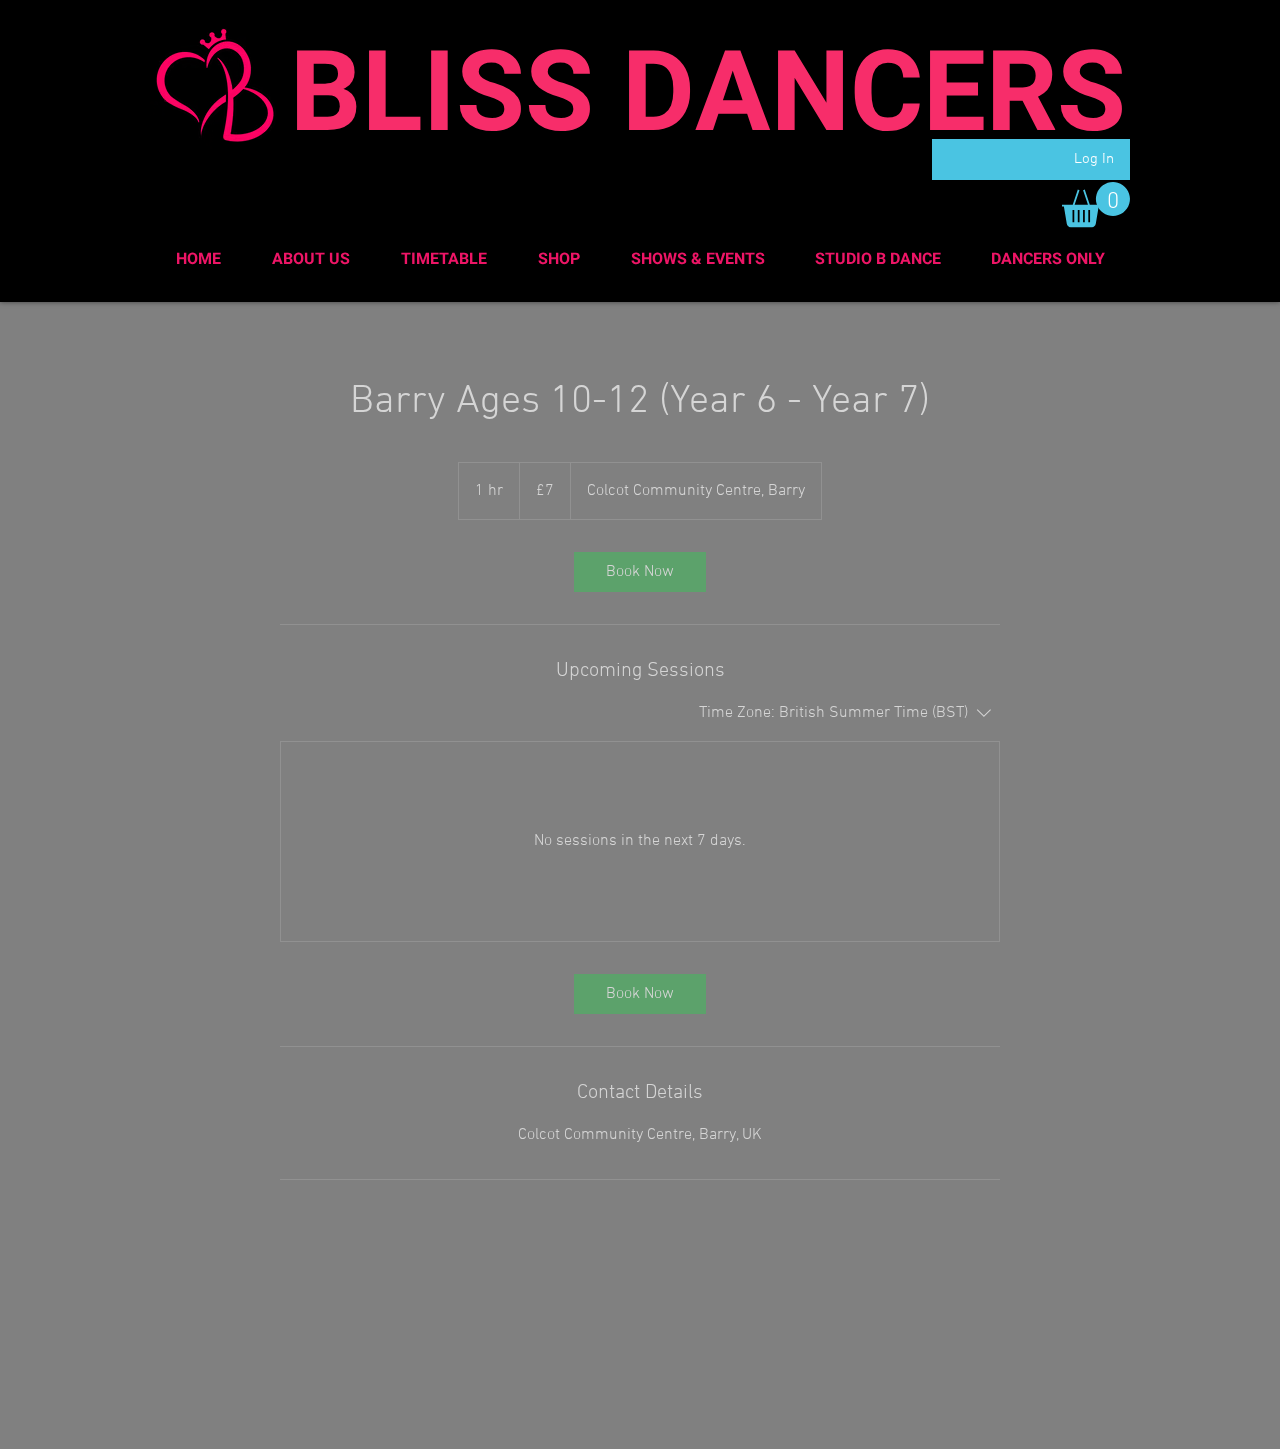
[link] (640, 572)
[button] (1096, 204)
